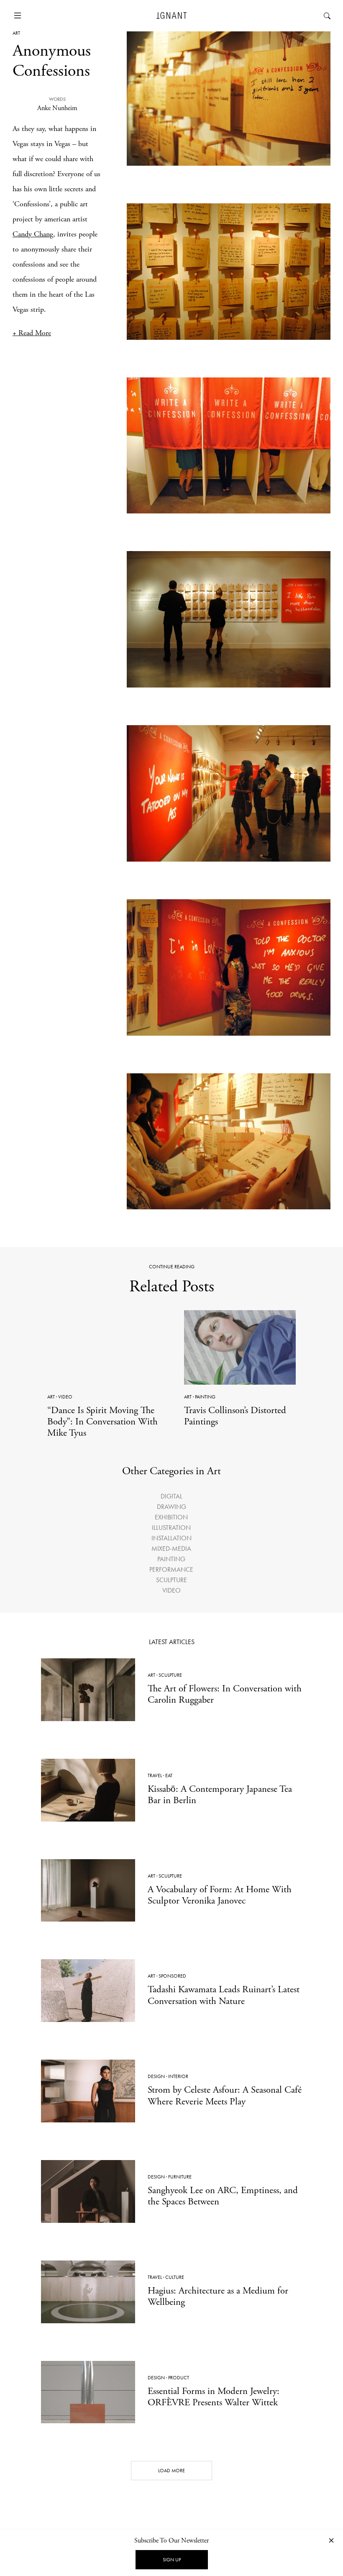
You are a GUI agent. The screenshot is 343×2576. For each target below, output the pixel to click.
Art (16, 33)
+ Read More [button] (32, 333)
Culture (175, 2277)
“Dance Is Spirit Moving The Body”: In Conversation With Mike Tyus (102, 1422)
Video (65, 1397)
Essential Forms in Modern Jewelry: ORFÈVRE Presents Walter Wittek (214, 2397)
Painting (205, 1397)
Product (179, 2378)
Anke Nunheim (57, 108)
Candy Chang (33, 234)
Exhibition (171, 1517)
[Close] (331, 2540)
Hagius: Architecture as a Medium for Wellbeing (218, 2296)
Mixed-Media (171, 1548)
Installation (171, 1538)
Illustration (171, 1528)
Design (156, 2076)
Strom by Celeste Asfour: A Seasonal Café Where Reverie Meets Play (225, 2096)
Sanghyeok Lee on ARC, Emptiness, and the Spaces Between (223, 2196)
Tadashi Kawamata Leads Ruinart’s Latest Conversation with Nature (224, 1995)
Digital (171, 1496)
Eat (169, 1775)
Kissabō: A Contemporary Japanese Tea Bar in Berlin (220, 1795)
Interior (178, 2076)
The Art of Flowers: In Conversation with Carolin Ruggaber (225, 1694)
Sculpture (171, 1580)
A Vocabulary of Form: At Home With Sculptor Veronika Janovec (220, 1895)
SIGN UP (172, 2560)
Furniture (180, 2177)
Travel (155, 1775)
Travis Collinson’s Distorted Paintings (235, 1416)
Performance (171, 1569)
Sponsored (172, 1976)
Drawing (171, 1507)
